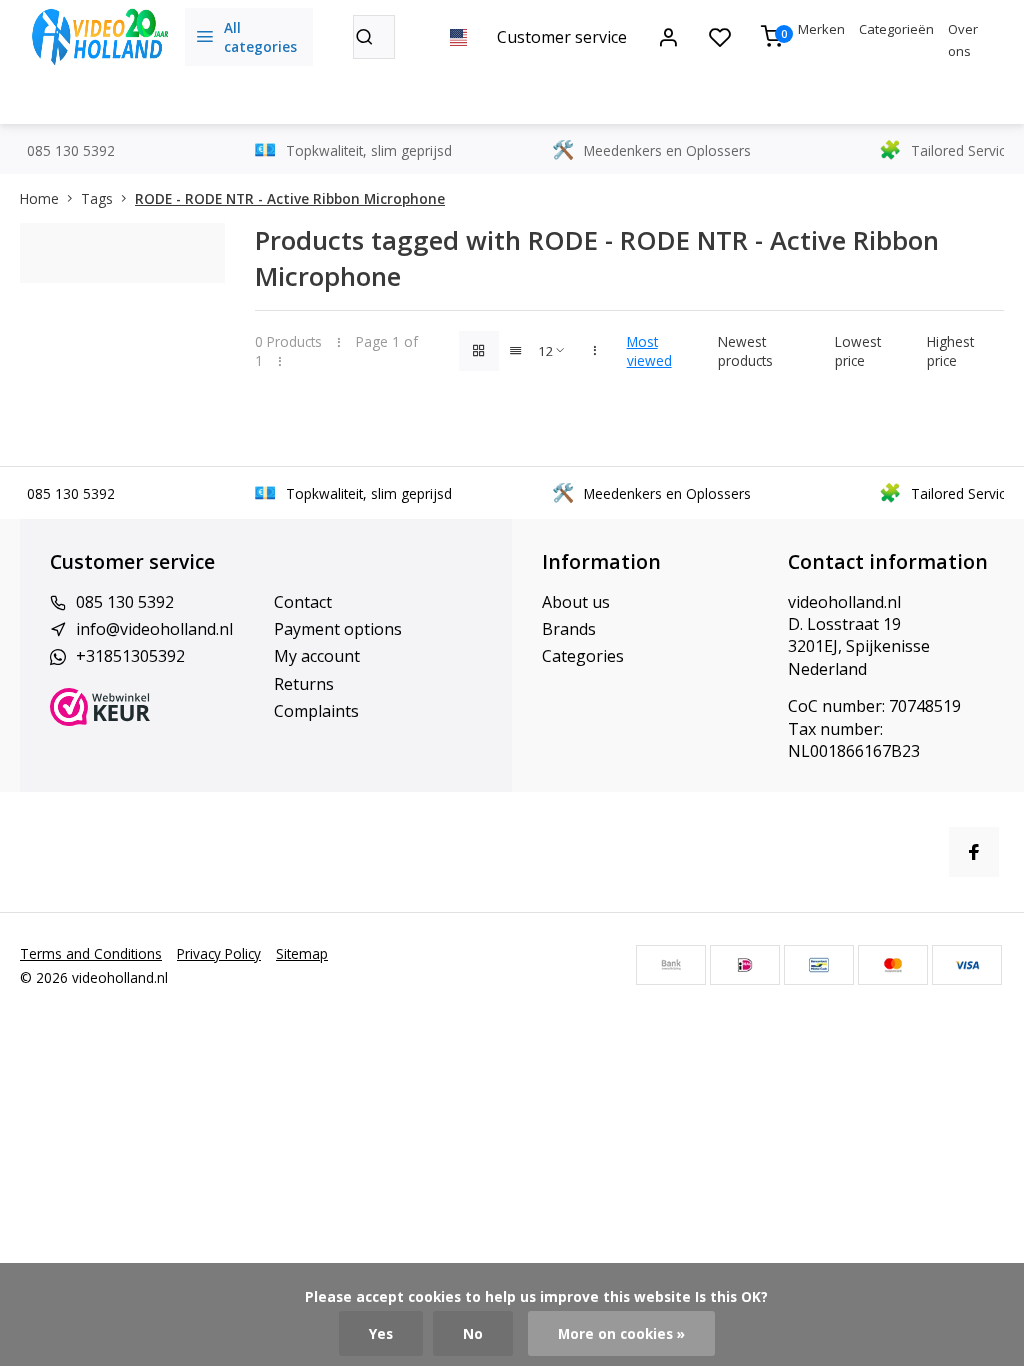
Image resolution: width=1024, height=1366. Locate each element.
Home (39, 198)
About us (576, 602)
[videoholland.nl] (100, 37)
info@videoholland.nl (154, 629)
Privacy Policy (219, 953)
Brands (569, 629)
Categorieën (896, 29)
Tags (97, 198)
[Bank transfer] (671, 965)
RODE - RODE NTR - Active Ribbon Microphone (290, 198)
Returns (304, 684)
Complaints (316, 711)
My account (317, 656)
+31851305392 (130, 656)
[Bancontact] (819, 965)
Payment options (338, 629)
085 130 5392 (125, 602)
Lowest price (858, 351)
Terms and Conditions (91, 953)
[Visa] (967, 965)
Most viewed (649, 351)
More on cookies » (621, 1333)
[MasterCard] (893, 965)
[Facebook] (974, 852)
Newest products (745, 351)
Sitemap (302, 953)
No (473, 1333)
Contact (303, 602)
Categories (583, 656)
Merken (821, 29)
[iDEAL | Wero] (745, 965)
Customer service (562, 37)
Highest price (950, 351)
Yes (381, 1333)
